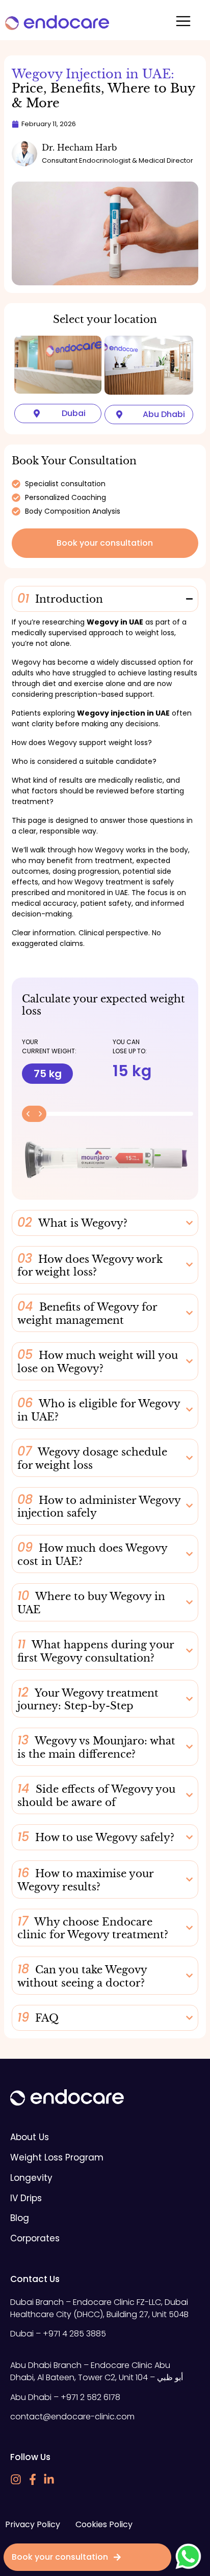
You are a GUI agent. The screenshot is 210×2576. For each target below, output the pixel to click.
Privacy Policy (33, 2524)
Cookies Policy (104, 2524)
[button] (183, 23)
